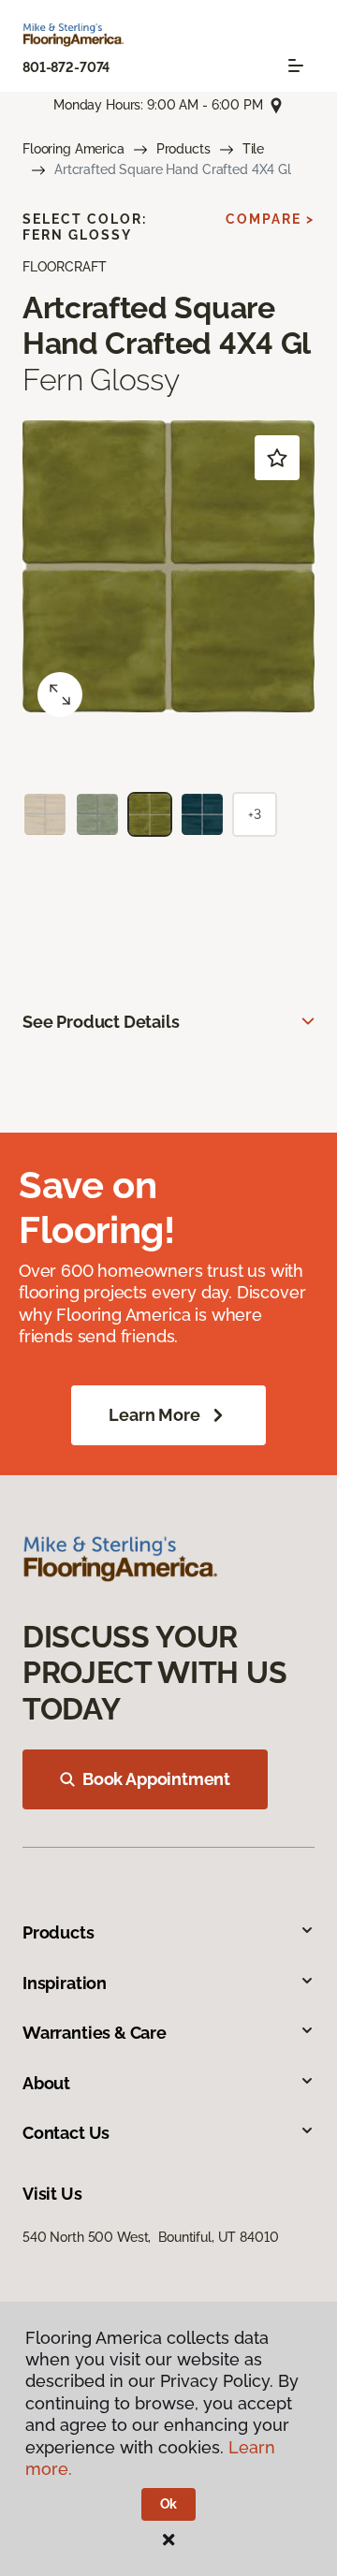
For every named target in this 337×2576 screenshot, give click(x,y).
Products (183, 149)
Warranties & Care (95, 2033)
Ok (169, 2504)
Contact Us (66, 2133)
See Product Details (101, 1022)
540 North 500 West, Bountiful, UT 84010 (150, 2237)
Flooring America (73, 149)
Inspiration (65, 1983)
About (46, 2083)
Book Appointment (156, 1779)
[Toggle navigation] (296, 66)
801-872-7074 (66, 67)
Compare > (270, 219)
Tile (253, 149)
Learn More (154, 1415)
